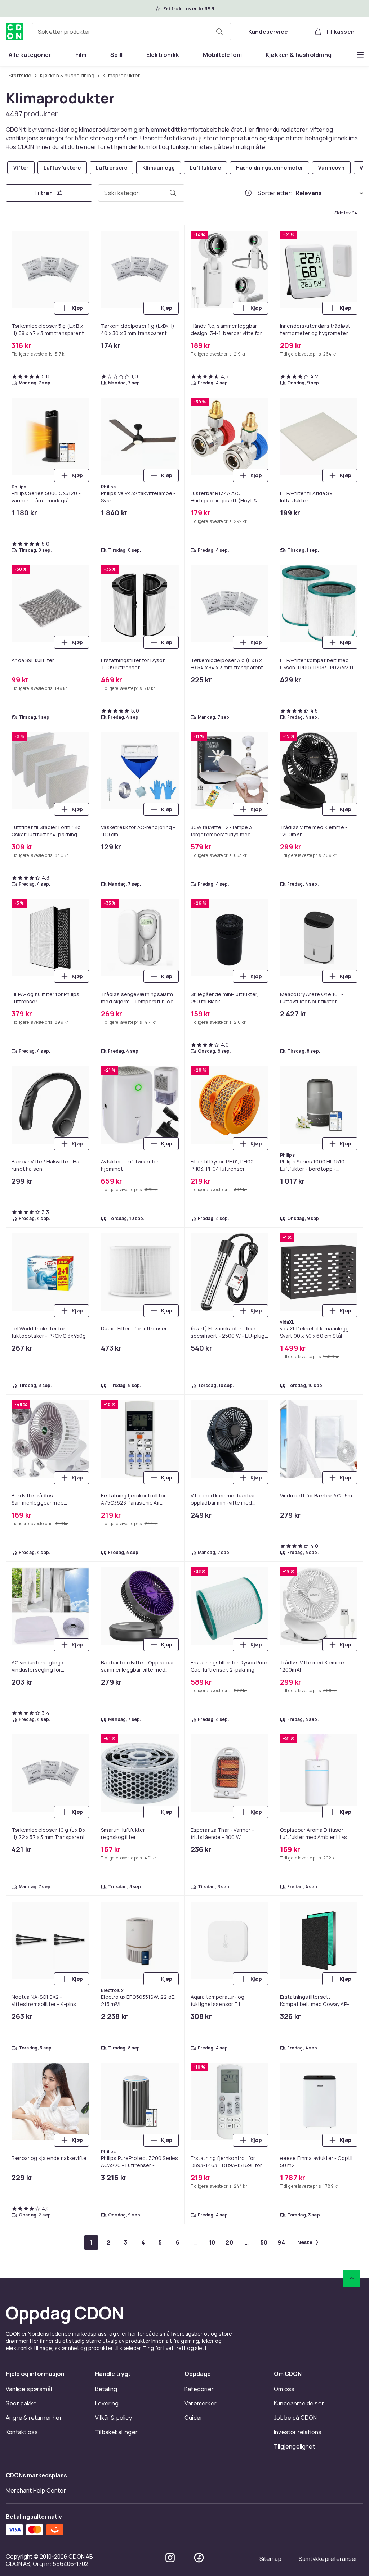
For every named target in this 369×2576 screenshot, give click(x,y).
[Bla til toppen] (352, 2278)
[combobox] (131, 32)
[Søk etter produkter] (219, 32)
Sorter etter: (275, 193)
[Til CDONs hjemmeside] (14, 32)
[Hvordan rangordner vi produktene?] (248, 193)
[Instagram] (170, 2558)
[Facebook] (199, 2558)
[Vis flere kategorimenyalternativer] (360, 55)
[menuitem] (30, 55)
